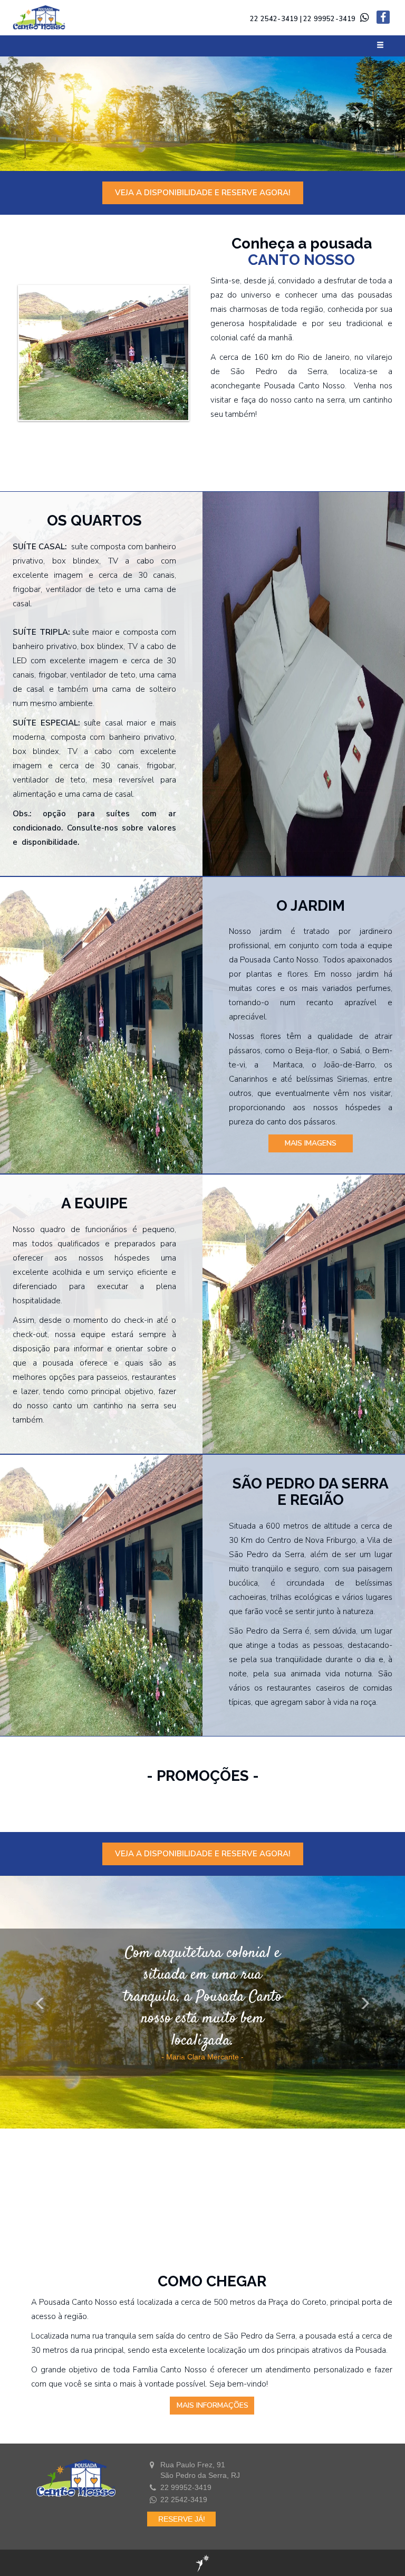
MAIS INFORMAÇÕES (213, 2405)
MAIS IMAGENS (311, 1143)
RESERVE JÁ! (182, 2519)
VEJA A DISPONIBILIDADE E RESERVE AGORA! (203, 193)
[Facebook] (383, 18)
